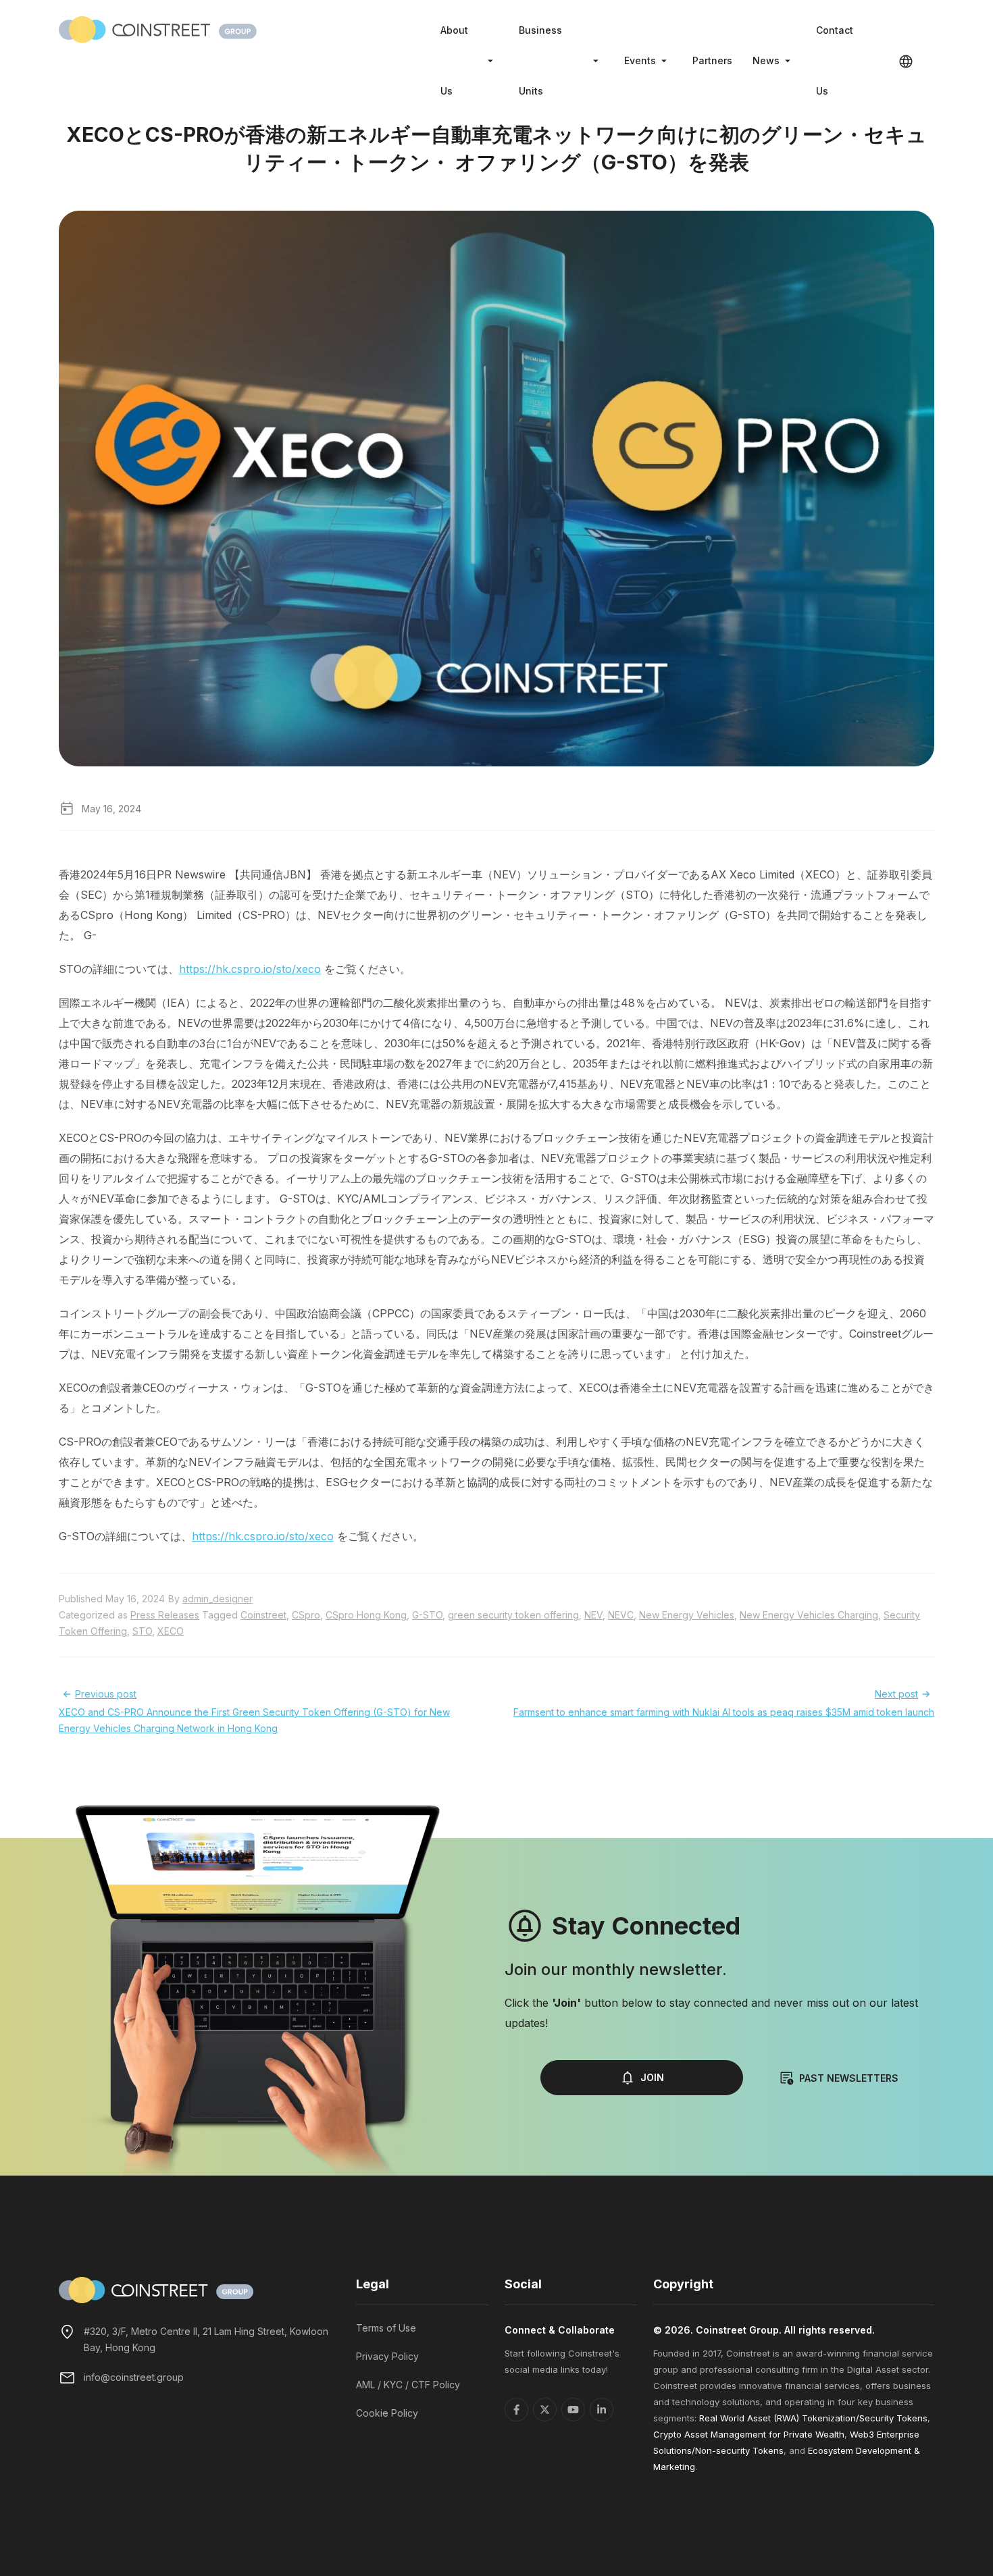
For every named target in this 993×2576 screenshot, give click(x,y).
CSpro (306, 1615)
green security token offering (513, 1615)
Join (652, 2077)
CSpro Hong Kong (366, 1615)
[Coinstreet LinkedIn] (602, 2410)
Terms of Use (386, 2328)
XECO (171, 1631)
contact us (835, 60)
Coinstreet (263, 1615)
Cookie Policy (387, 2413)
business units (540, 60)
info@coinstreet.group (134, 2377)
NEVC (621, 1615)
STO (142, 1631)
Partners (712, 60)
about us (454, 60)
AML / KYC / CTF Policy (408, 2385)
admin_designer (218, 1599)
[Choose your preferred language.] (906, 61)
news (766, 60)
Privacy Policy (387, 2356)
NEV (593, 1615)
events (640, 60)
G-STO (427, 1615)
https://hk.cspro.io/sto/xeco (250, 969)
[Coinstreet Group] (158, 28)
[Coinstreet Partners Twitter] (545, 2410)
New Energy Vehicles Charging (809, 1615)
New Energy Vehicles (687, 1615)
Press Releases (165, 1615)
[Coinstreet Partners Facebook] (516, 2410)
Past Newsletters (849, 2078)
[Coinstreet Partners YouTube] (573, 2410)
